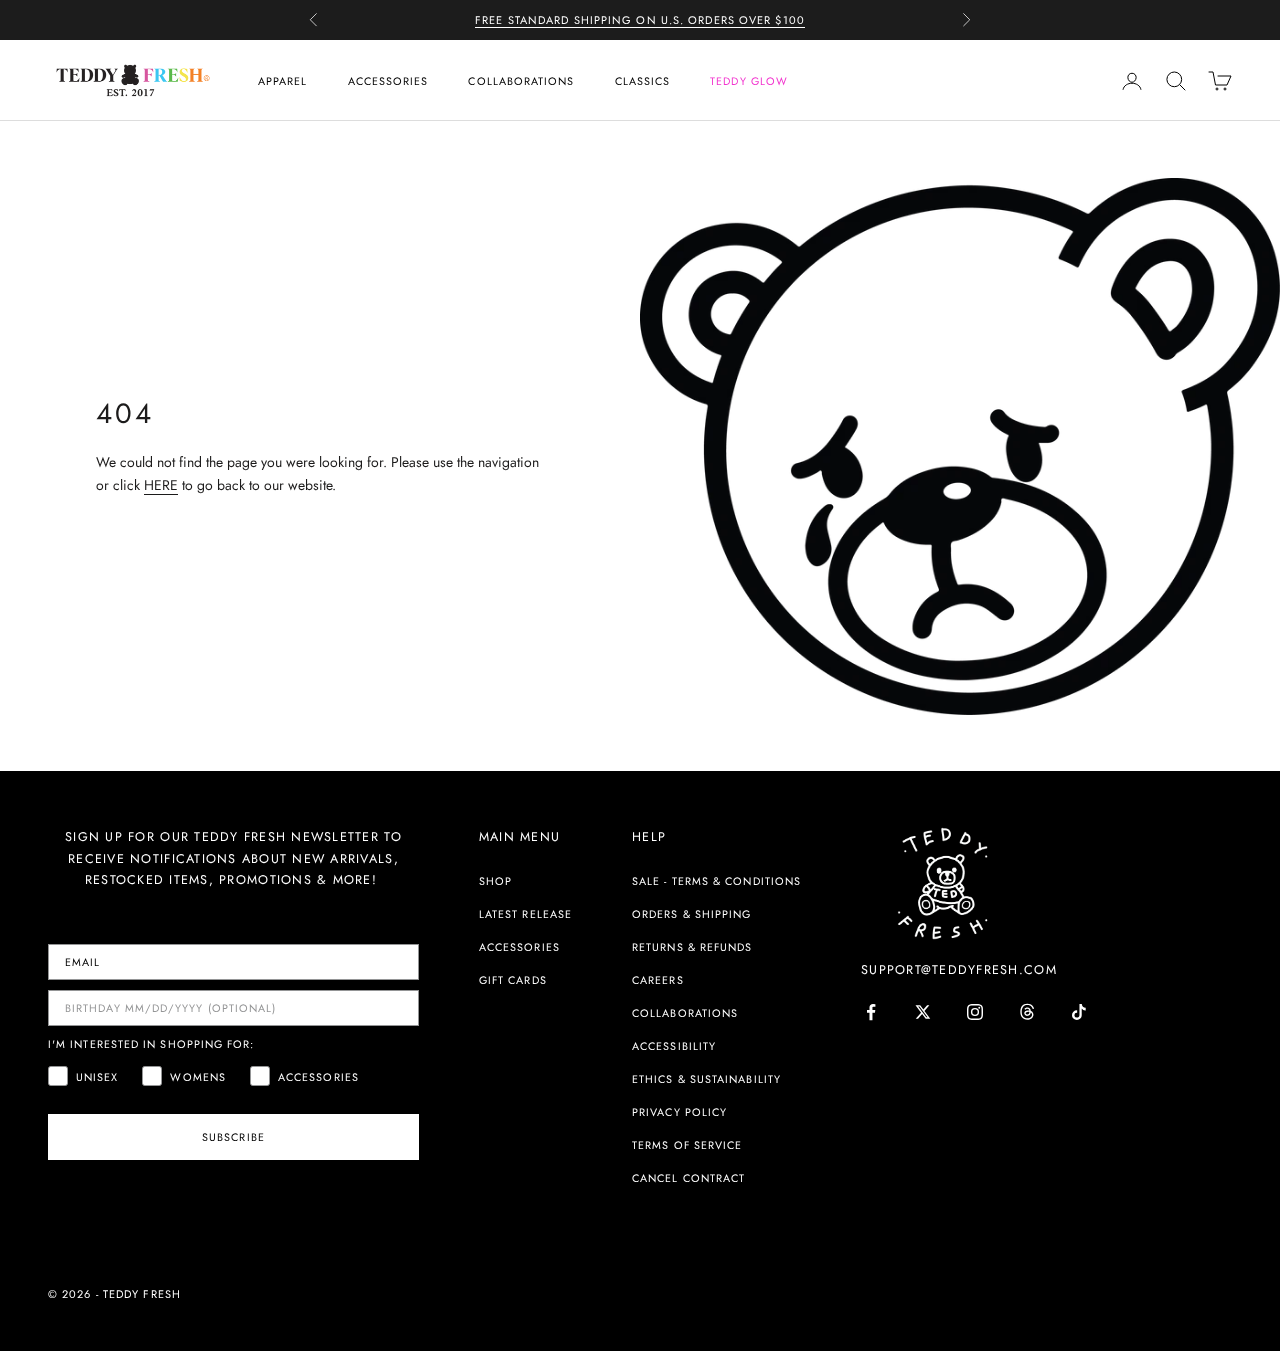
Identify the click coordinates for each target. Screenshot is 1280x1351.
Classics (643, 81)
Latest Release (525, 914)
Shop (495, 881)
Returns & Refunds (692, 947)
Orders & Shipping (691, 914)
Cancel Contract (688, 1178)
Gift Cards (513, 980)
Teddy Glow (749, 81)
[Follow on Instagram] (975, 1012)
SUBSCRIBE (233, 1137)
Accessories (388, 81)
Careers (658, 980)
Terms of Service (687, 1145)
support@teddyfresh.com (959, 970)
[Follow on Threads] (1027, 1012)
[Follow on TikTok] (1079, 1012)
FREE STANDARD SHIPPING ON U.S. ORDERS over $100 (640, 20)
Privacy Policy (679, 1112)
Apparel (283, 81)
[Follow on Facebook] (871, 1012)
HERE (161, 485)
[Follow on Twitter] (923, 1012)
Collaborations (521, 81)
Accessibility (674, 1046)
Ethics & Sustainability (706, 1079)
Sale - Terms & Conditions (716, 881)
